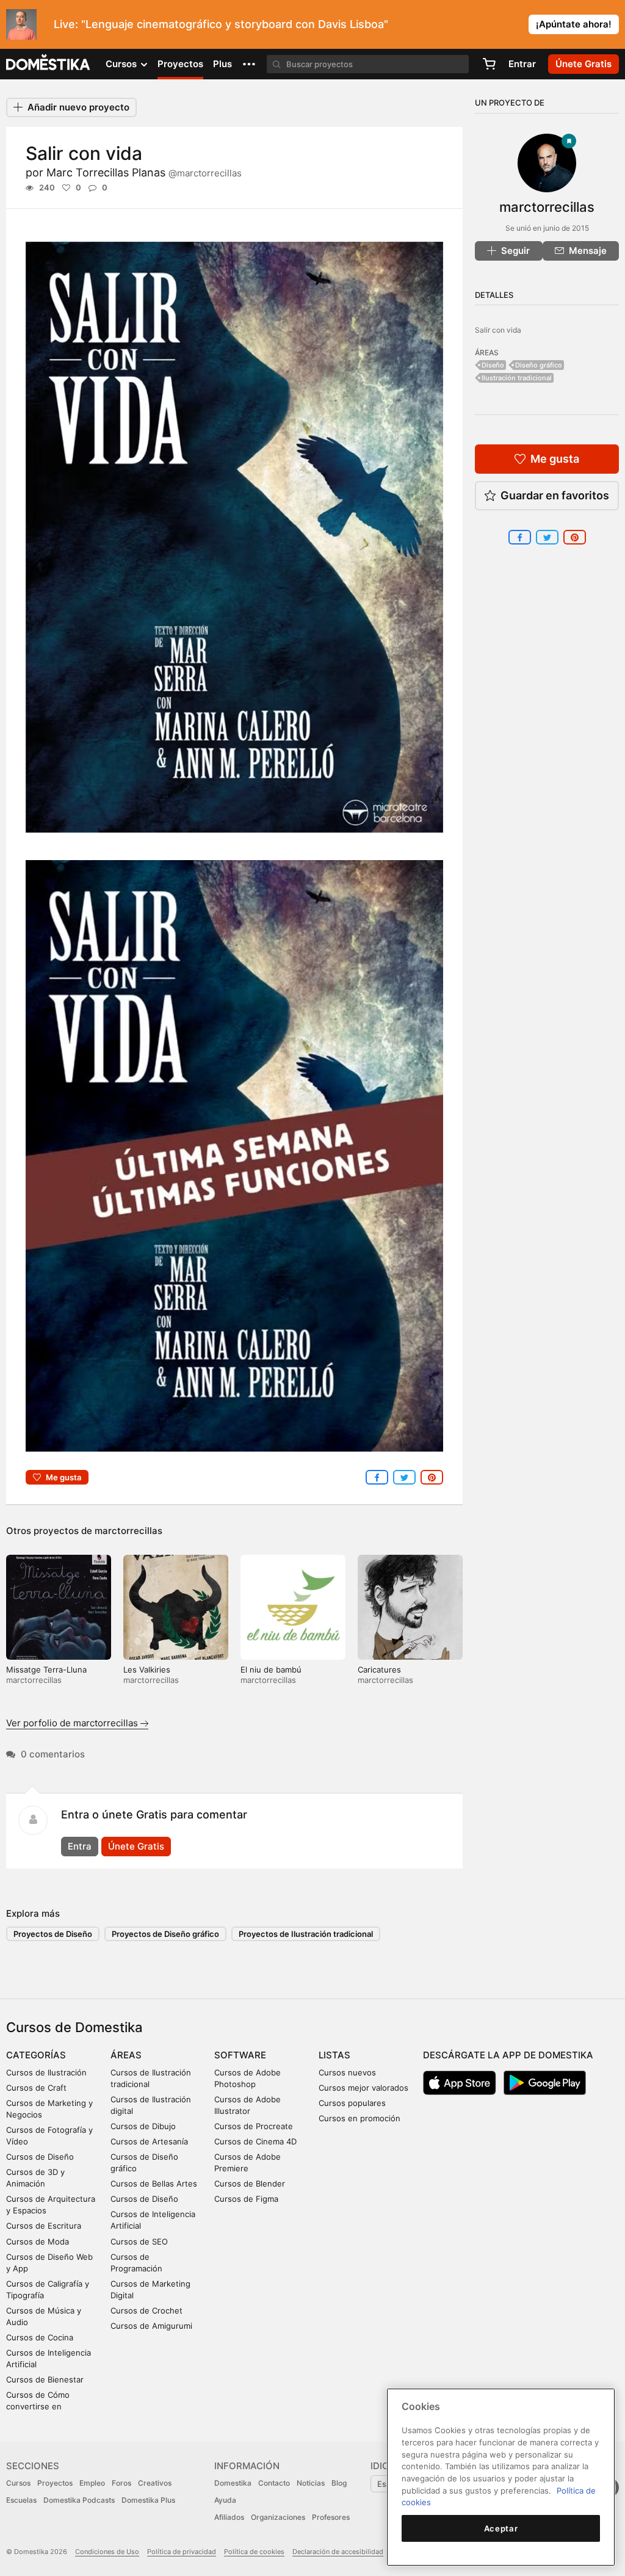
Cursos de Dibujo (143, 2126)
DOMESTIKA (49, 64)
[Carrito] (489, 64)
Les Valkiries (147, 1670)
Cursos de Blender (250, 2183)
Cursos (18, 2483)
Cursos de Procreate (254, 2126)
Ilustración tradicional (517, 378)
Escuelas (21, 2500)
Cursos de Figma (246, 2199)
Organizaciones (278, 2517)
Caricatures (379, 1670)
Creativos (155, 2483)
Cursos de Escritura (44, 2226)
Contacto (274, 2483)
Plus (222, 64)
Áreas (126, 2055)
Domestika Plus (148, 2500)
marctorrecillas (128, 1531)
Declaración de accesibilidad (338, 2552)
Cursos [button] (122, 64)
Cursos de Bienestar (45, 2379)
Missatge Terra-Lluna (46, 1670)
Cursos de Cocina (40, 2337)
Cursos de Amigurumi (151, 2326)
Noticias (311, 2483)
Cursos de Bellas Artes (154, 2183)
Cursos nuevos (347, 2072)
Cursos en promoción (359, 2118)
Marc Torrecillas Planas (144, 172)
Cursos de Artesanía (149, 2141)
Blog (339, 2483)
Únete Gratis (136, 1846)
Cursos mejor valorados (363, 2088)
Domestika (233, 2483)
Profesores (331, 2517)
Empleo (92, 2483)
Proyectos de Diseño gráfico (165, 1934)
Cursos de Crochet (146, 2310)
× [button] (613, 23)
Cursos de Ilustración (46, 2072)
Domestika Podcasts (79, 2500)
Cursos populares (352, 2103)
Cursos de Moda (38, 2241)
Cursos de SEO (139, 2241)
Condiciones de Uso (107, 2552)
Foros (121, 2483)
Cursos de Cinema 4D (255, 2141)
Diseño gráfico (539, 365)
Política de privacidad (182, 2552)
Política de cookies (254, 2552)
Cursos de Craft (36, 2088)
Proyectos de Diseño (53, 1934)
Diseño (493, 365)
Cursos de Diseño (40, 2157)
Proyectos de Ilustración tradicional (306, 1934)
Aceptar (501, 2528)
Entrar (522, 64)
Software (240, 2055)
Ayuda (225, 2500)
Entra (80, 1846)
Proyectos (180, 64)
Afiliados (229, 2517)
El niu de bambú (271, 1670)
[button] (249, 64)
